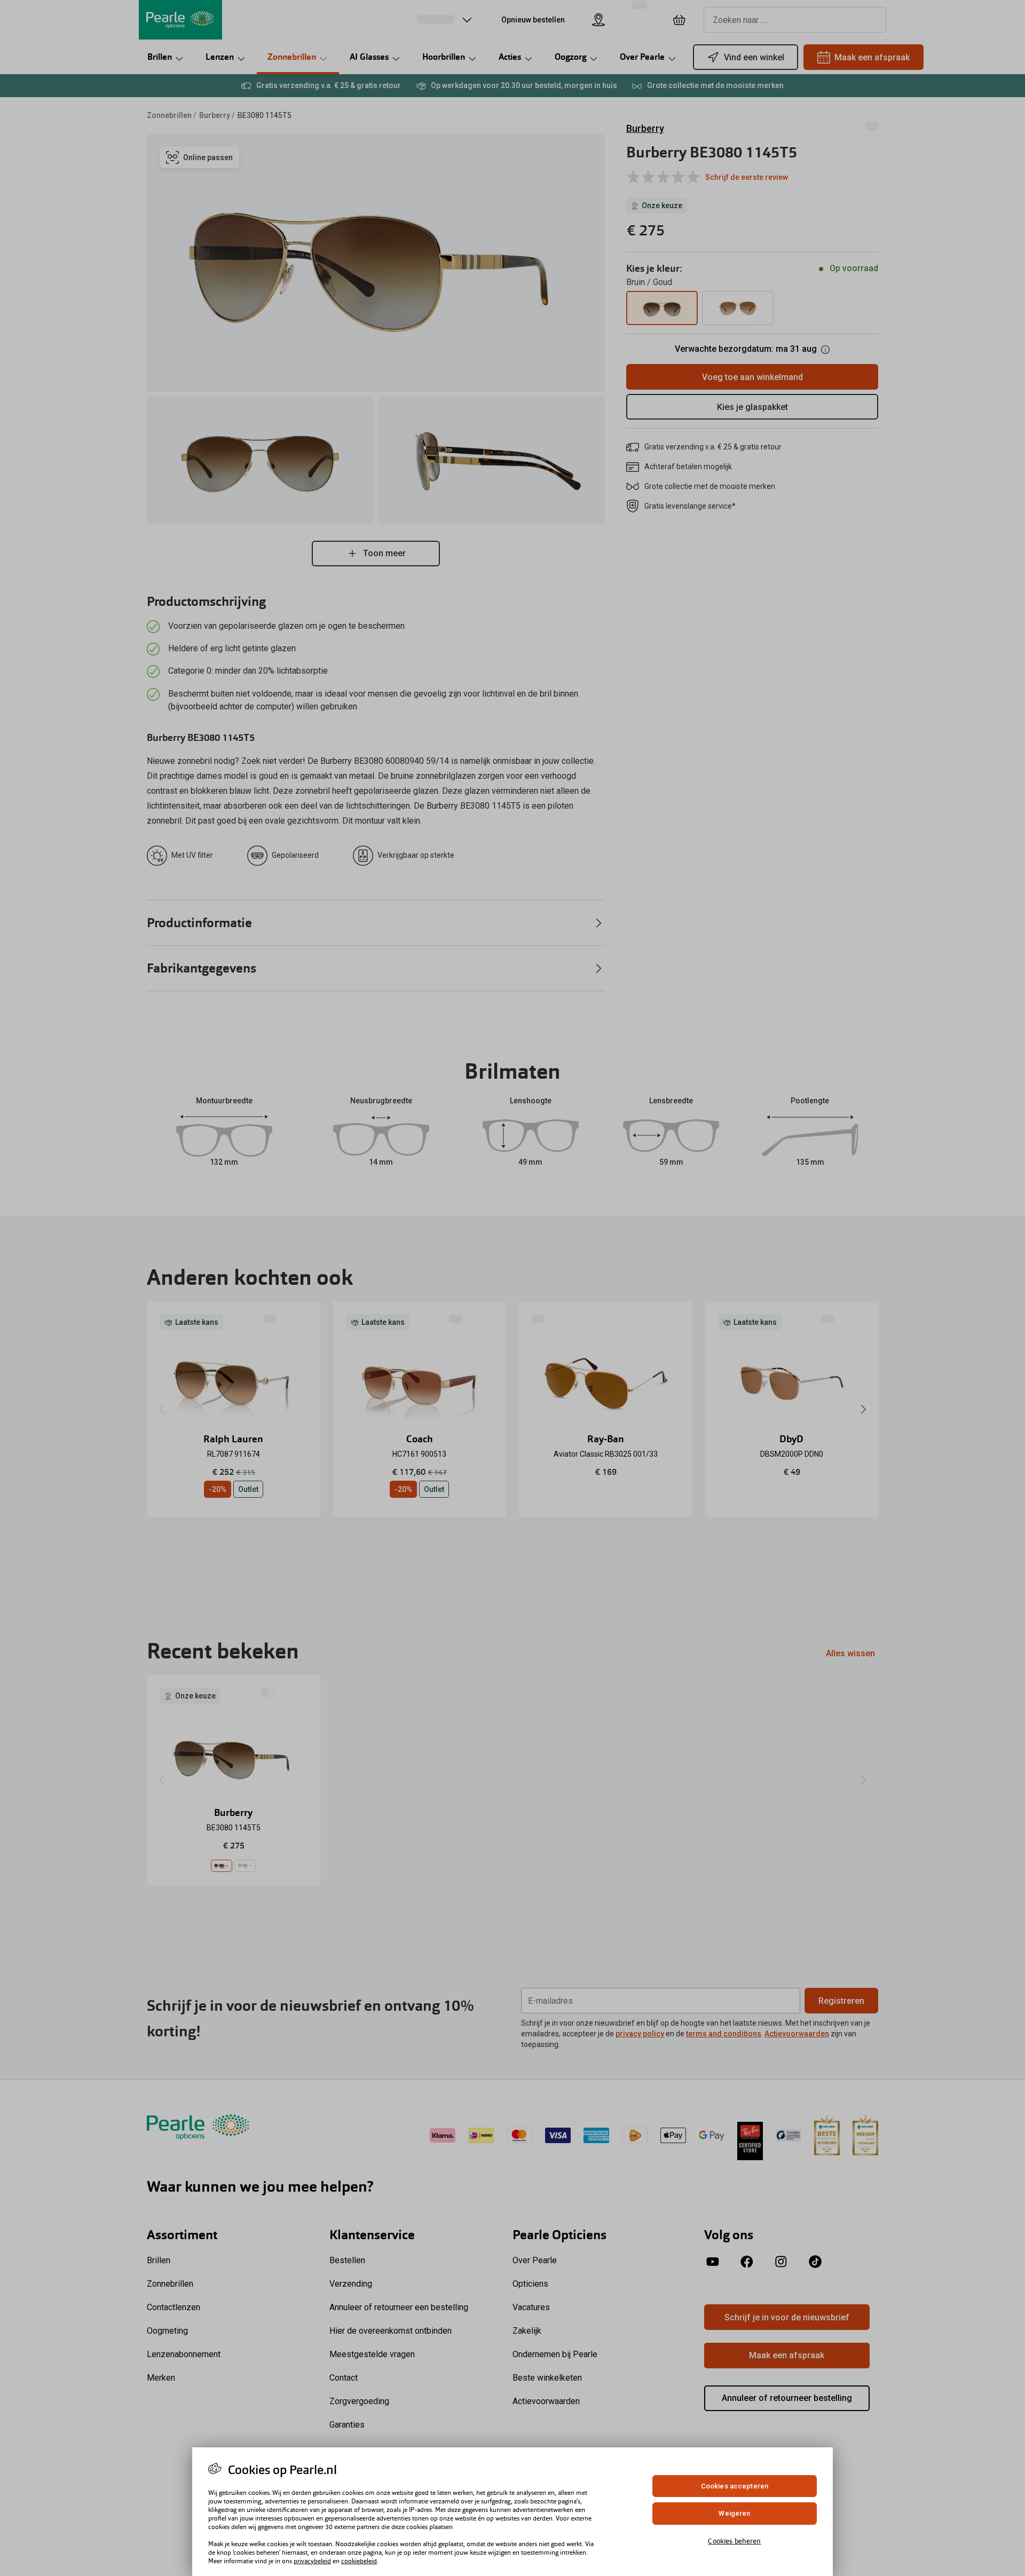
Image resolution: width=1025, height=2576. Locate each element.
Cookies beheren (734, 2541)
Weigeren (734, 2514)
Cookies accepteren (735, 2486)
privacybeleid (312, 2561)
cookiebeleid (359, 2561)
